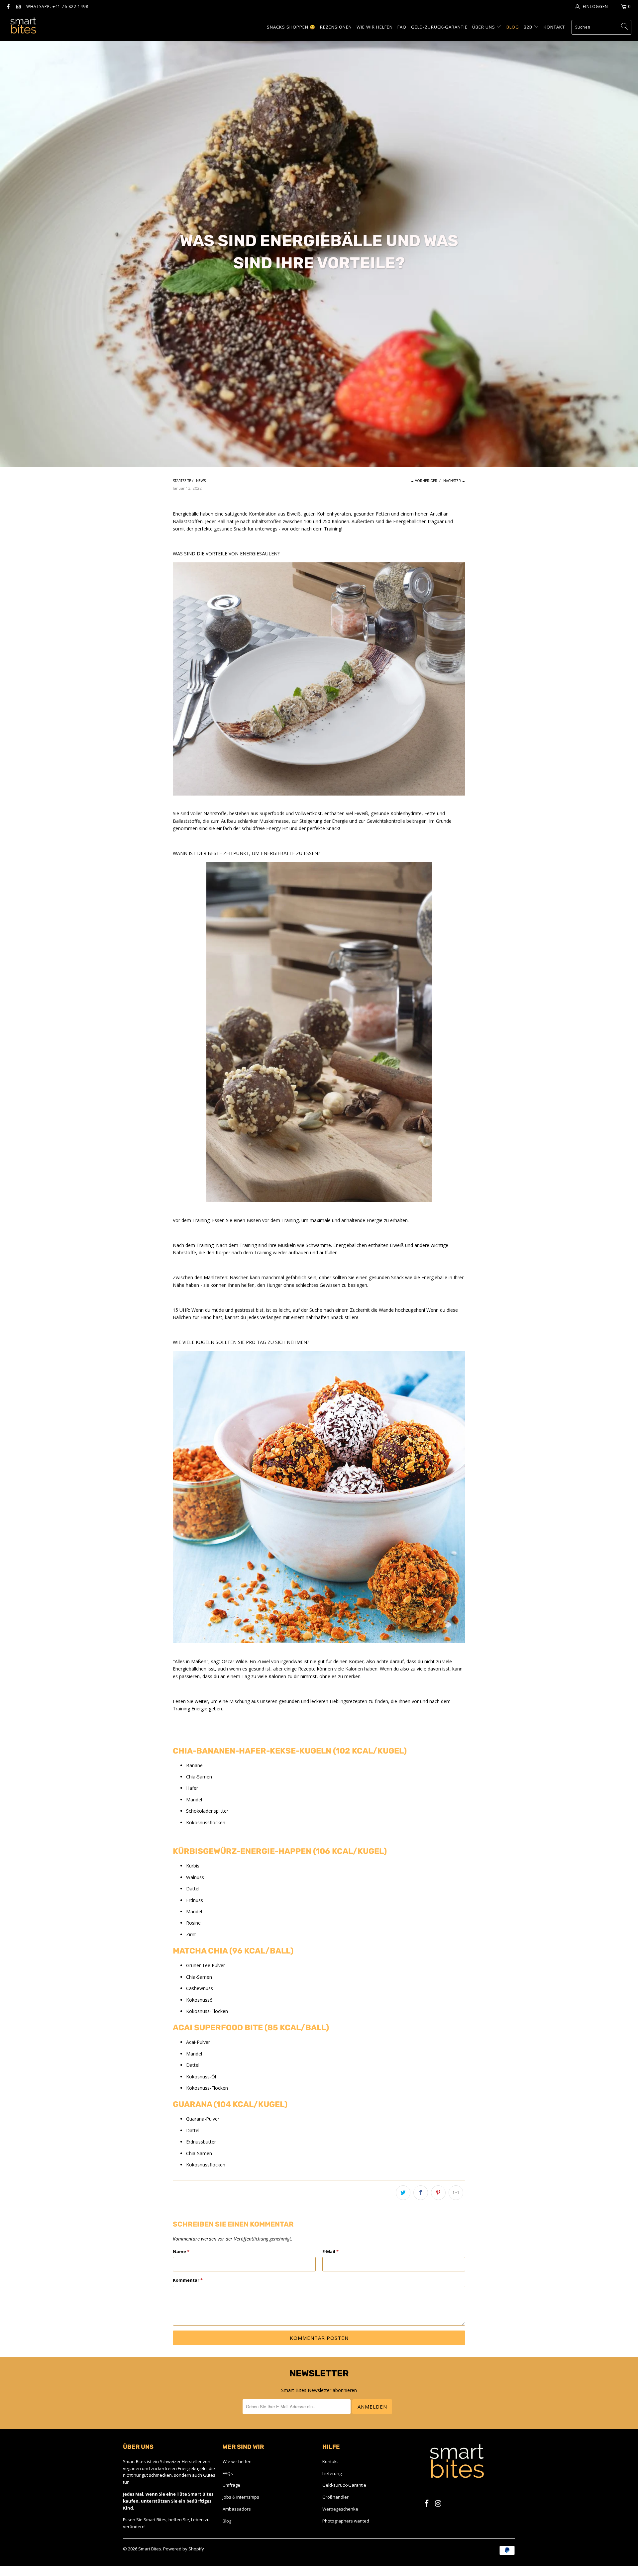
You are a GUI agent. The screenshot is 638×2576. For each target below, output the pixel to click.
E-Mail (330, 2251)
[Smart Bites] (23, 27)
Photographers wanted (346, 2521)
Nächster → (454, 481)
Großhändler (335, 2497)
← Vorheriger (424, 481)
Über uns (484, 27)
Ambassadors (237, 2509)
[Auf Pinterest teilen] (438, 2193)
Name (181, 2251)
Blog (513, 27)
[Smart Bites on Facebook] (8, 6)
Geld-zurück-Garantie (439, 27)
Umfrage (231, 2485)
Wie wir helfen (237, 2461)
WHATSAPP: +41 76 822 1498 (57, 6)
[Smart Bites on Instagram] (18, 6)
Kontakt (554, 27)
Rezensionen (336, 27)
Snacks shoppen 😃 (291, 27)
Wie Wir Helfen (375, 27)
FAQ (402, 27)
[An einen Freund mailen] (456, 2193)
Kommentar (188, 2280)
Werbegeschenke (340, 2509)
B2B (529, 27)
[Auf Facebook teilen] (421, 2193)
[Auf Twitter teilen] (403, 2193)
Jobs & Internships (241, 2497)
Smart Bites (150, 2549)
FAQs (228, 2473)
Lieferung (332, 2473)
